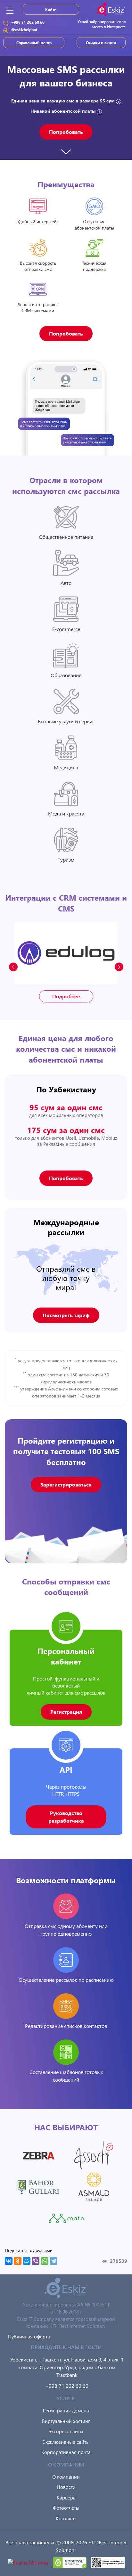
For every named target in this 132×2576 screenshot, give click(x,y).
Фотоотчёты (66, 2508)
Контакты (66, 2518)
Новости (66, 2487)
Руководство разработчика (66, 1817)
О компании (66, 2477)
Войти (51, 9)
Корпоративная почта (66, 2452)
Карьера (66, 2498)
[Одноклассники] (18, 2261)
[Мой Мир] (27, 2261)
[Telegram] (54, 2261)
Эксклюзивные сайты (66, 2442)
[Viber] (36, 2261)
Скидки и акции (101, 43)
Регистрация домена (66, 2410)
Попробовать (66, 132)
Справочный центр (34, 43)
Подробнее (66, 996)
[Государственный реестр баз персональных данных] (108, 2562)
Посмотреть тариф (66, 1315)
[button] (119, 967)
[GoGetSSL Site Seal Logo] (70, 2562)
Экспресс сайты (66, 2431)
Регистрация (66, 1712)
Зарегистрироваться (66, 1484)
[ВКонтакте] (9, 2261)
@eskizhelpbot (24, 29)
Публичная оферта (29, 2337)
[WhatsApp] (45, 2261)
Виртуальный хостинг (66, 2421)
